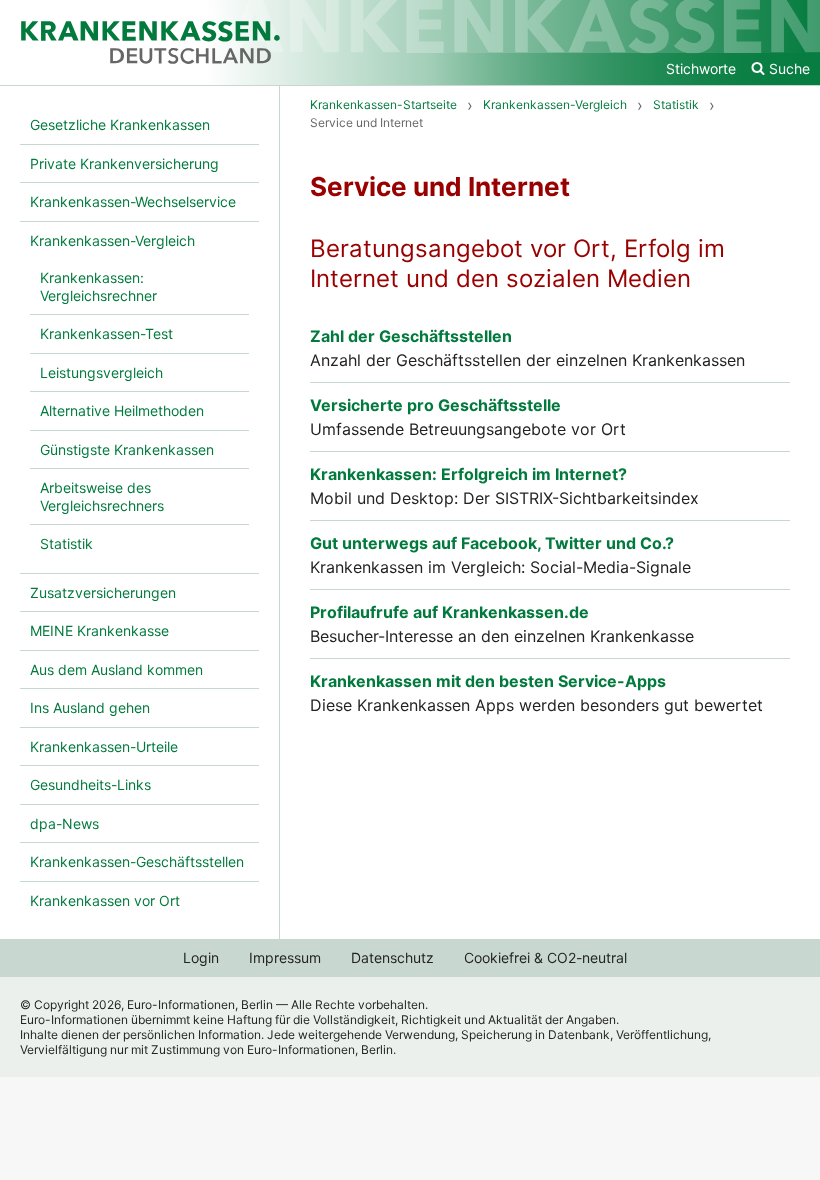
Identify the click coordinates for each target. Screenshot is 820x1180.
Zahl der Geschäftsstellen (411, 336)
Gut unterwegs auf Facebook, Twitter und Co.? (492, 543)
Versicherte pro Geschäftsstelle (435, 405)
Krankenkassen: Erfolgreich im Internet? (468, 474)
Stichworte (701, 68)
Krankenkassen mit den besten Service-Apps (488, 681)
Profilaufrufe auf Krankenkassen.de (449, 612)
